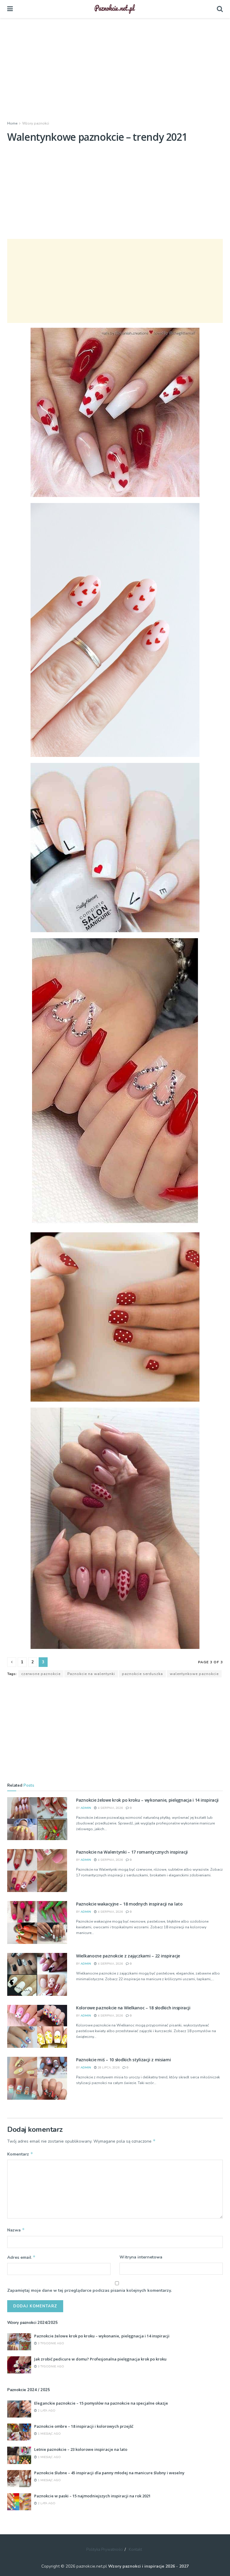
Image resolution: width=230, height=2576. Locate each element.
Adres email (21, 2257)
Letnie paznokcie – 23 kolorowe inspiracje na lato (81, 2449)
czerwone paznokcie (41, 1674)
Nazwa (16, 2230)
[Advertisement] (115, 69)
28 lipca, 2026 (108, 2068)
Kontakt (135, 2550)
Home (12, 123)
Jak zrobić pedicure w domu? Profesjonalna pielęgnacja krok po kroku (100, 2359)
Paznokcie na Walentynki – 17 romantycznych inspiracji (132, 1852)
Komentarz (20, 2154)
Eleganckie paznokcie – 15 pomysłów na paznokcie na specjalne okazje (101, 2403)
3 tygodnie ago (50, 2343)
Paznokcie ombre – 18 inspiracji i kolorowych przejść (84, 2426)
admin (86, 1808)
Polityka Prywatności (105, 2550)
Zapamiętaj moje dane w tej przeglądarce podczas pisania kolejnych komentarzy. (89, 2290)
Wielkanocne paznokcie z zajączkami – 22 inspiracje (128, 1956)
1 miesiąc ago (49, 2434)
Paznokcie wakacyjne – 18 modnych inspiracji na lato (129, 1904)
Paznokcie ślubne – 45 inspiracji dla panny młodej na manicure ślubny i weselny (109, 2473)
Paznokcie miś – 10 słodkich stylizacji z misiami (124, 2060)
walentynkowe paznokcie (194, 1674)
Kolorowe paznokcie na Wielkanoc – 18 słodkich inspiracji (133, 2008)
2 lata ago (46, 2411)
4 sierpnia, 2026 (110, 1808)
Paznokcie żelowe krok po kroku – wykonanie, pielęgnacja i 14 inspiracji (147, 1800)
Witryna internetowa (141, 2257)
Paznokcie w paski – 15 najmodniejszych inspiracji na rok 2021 (92, 2496)
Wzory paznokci (36, 123)
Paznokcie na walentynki (91, 1674)
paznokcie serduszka (142, 1674)
